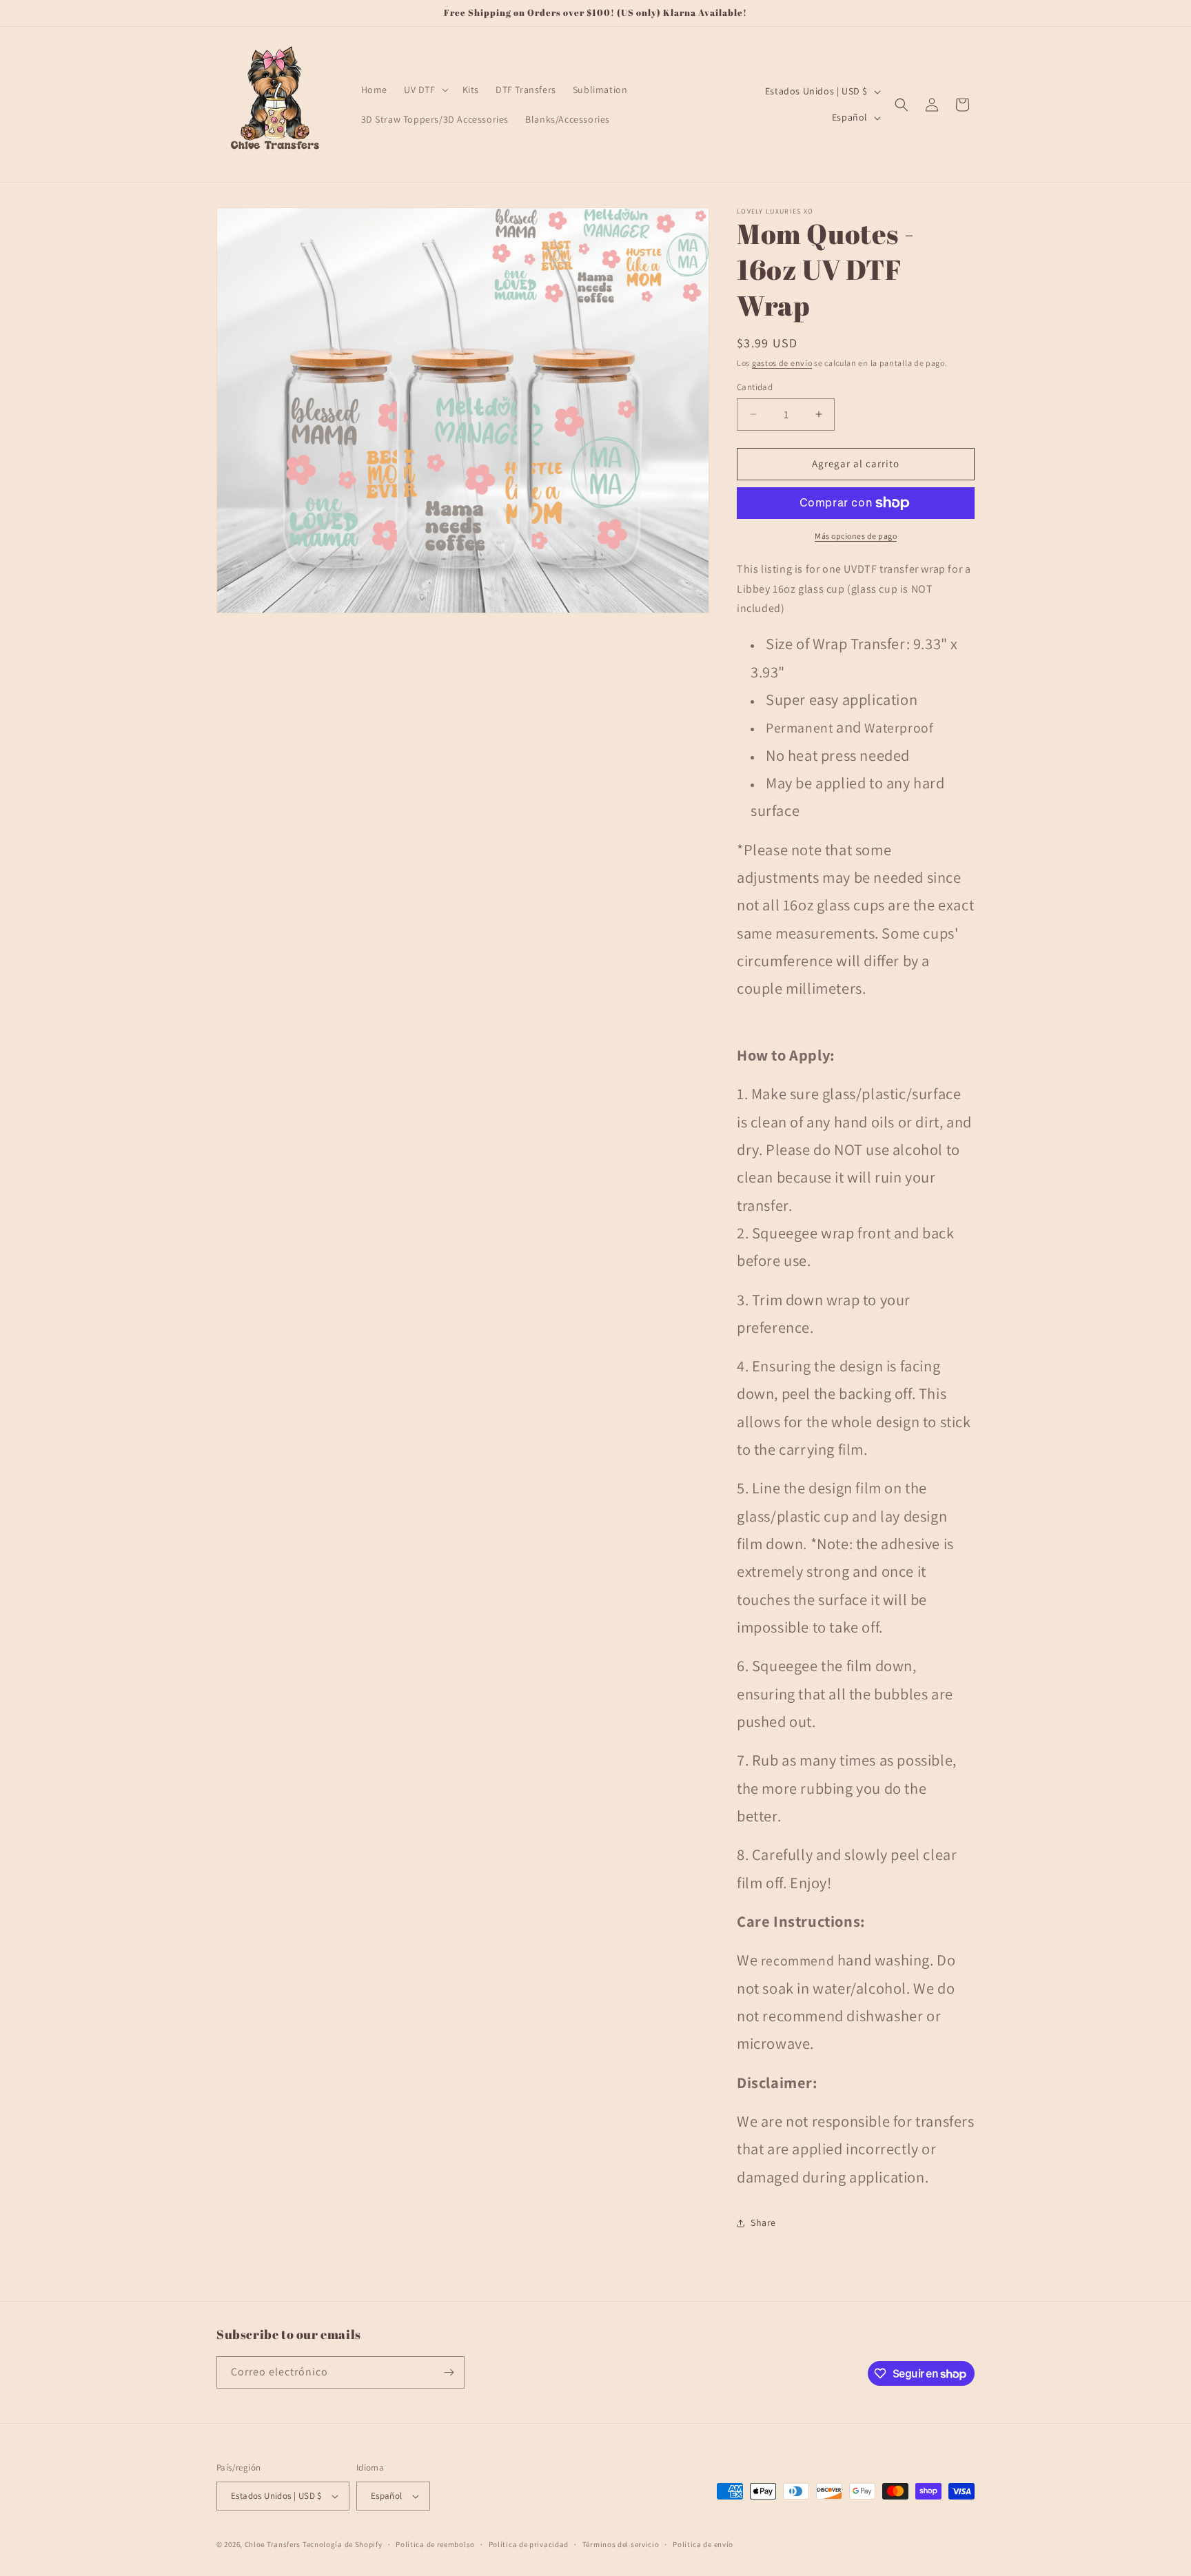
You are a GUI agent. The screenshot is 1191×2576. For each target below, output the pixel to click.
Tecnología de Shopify (343, 2544)
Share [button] (763, 2222)
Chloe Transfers (273, 2544)
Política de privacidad (529, 2544)
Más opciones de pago (856, 536)
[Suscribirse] (449, 2372)
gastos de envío (782, 363)
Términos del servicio (621, 2544)
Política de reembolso (435, 2544)
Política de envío (703, 2544)
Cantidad (755, 387)
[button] (425, 90)
